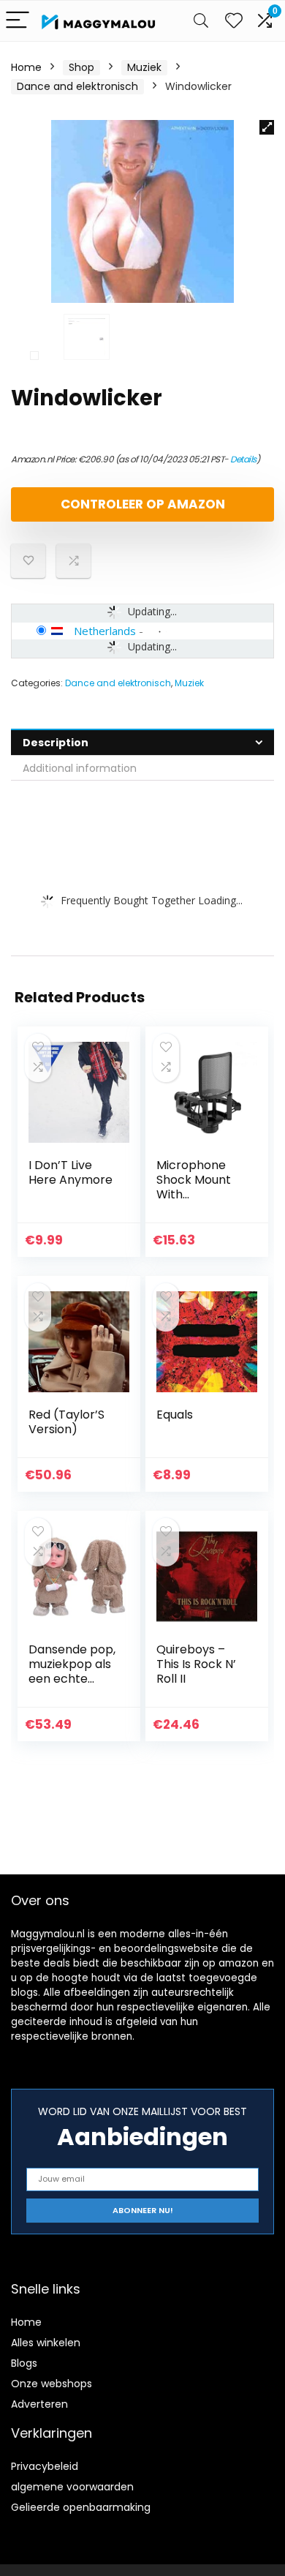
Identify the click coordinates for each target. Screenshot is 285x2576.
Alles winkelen (46, 2343)
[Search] (201, 21)
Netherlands (105, 631)
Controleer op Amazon (143, 504)
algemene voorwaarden (72, 2487)
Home (26, 67)
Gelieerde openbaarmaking (81, 2507)
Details (243, 459)
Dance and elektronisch (77, 86)
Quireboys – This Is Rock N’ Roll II (196, 1664)
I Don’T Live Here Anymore (71, 1172)
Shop (81, 67)
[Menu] (18, 21)
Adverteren (39, 2404)
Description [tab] (56, 743)
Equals (175, 1415)
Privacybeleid (45, 2466)
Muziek (144, 67)
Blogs (24, 2363)
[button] (267, 127)
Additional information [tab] (80, 768)
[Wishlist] (234, 21)
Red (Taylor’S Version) (66, 1422)
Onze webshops (52, 2384)
